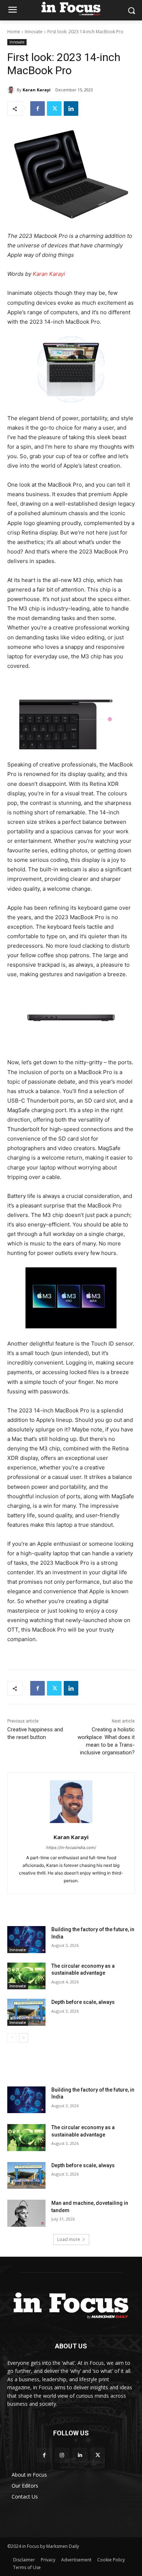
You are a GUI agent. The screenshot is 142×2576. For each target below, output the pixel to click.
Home (14, 32)
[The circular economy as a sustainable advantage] (26, 1976)
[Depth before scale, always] (26, 2012)
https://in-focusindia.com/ (71, 1848)
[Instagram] (62, 2455)
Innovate (34, 32)
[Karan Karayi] (12, 90)
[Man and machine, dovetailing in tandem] (26, 2213)
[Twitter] (54, 109)
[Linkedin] (71, 109)
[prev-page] (12, 2038)
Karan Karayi (37, 90)
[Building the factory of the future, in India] (26, 1940)
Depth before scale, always (84, 2002)
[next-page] (23, 2038)
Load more (69, 2239)
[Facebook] (38, 109)
